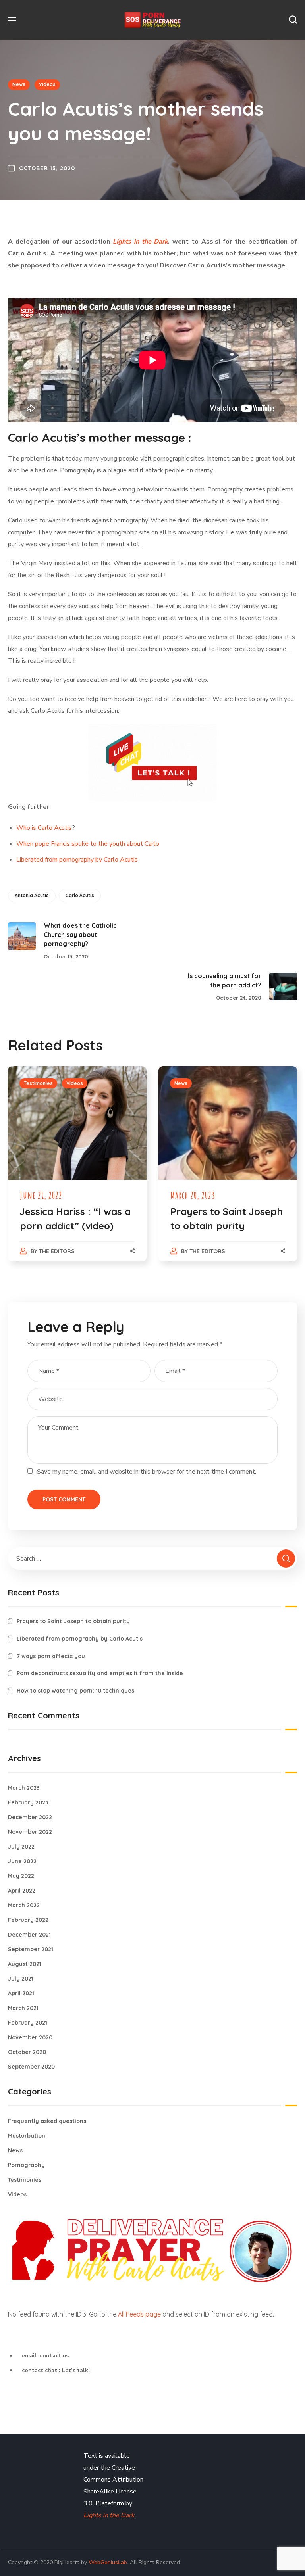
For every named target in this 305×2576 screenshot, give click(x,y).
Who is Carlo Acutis (44, 828)
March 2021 (23, 2008)
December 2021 (29, 1935)
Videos (47, 84)
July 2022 (21, 1847)
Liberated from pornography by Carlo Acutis (77, 860)
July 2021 (21, 1979)
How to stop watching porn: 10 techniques (75, 1691)
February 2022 (28, 1920)
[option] (77, 1172)
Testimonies (38, 1083)
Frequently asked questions (47, 2121)
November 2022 (30, 1832)
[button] (293, 20)
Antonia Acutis (32, 895)
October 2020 (27, 2052)
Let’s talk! (76, 2370)
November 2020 (30, 2037)
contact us (54, 2356)
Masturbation (27, 2136)
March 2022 (24, 1905)
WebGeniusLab (108, 2562)
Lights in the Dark (109, 2515)
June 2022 (22, 1861)
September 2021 (31, 1949)
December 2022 (30, 1817)
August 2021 (25, 1964)
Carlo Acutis (80, 895)
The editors (57, 1251)
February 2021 (28, 2023)
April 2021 (21, 1993)
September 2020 (31, 2067)
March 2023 (24, 1788)
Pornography (26, 2165)
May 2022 (21, 1876)
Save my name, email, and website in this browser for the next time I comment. (147, 1472)
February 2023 (28, 1802)
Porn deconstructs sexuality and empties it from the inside (100, 1673)
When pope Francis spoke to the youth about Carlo (88, 844)
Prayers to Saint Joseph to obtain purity (73, 1621)
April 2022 (22, 1891)
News (19, 84)
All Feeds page (139, 2314)
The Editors (207, 1251)
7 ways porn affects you (51, 1656)
